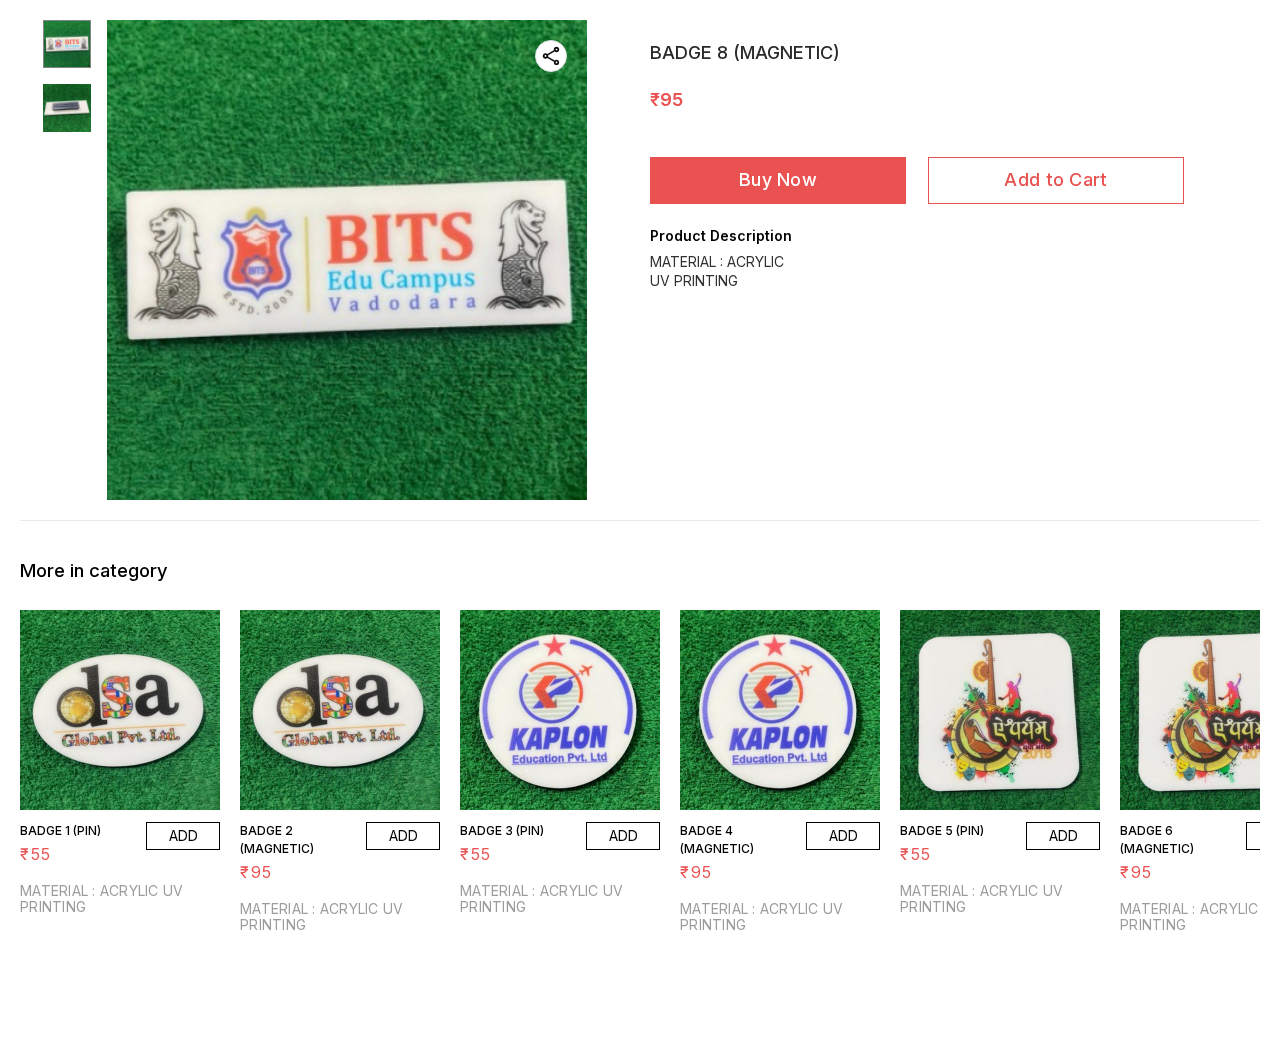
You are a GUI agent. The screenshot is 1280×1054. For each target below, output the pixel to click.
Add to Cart (1055, 179)
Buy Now (778, 179)
